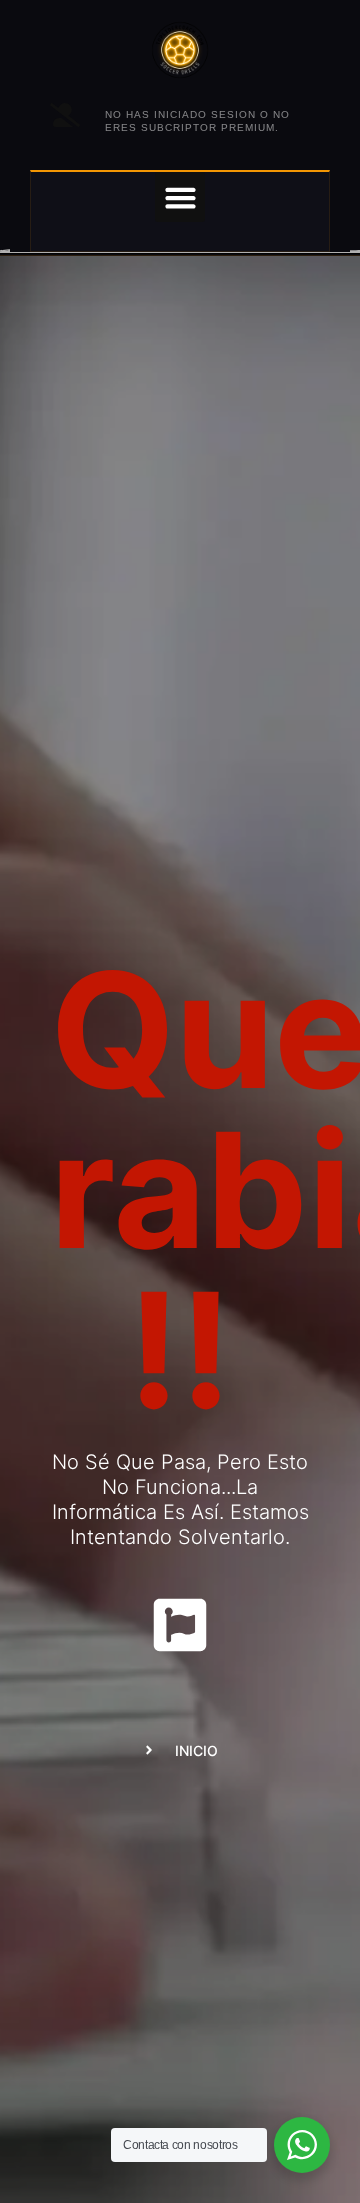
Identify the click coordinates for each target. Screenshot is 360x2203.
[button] (180, 197)
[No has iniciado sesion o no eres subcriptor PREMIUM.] (65, 115)
